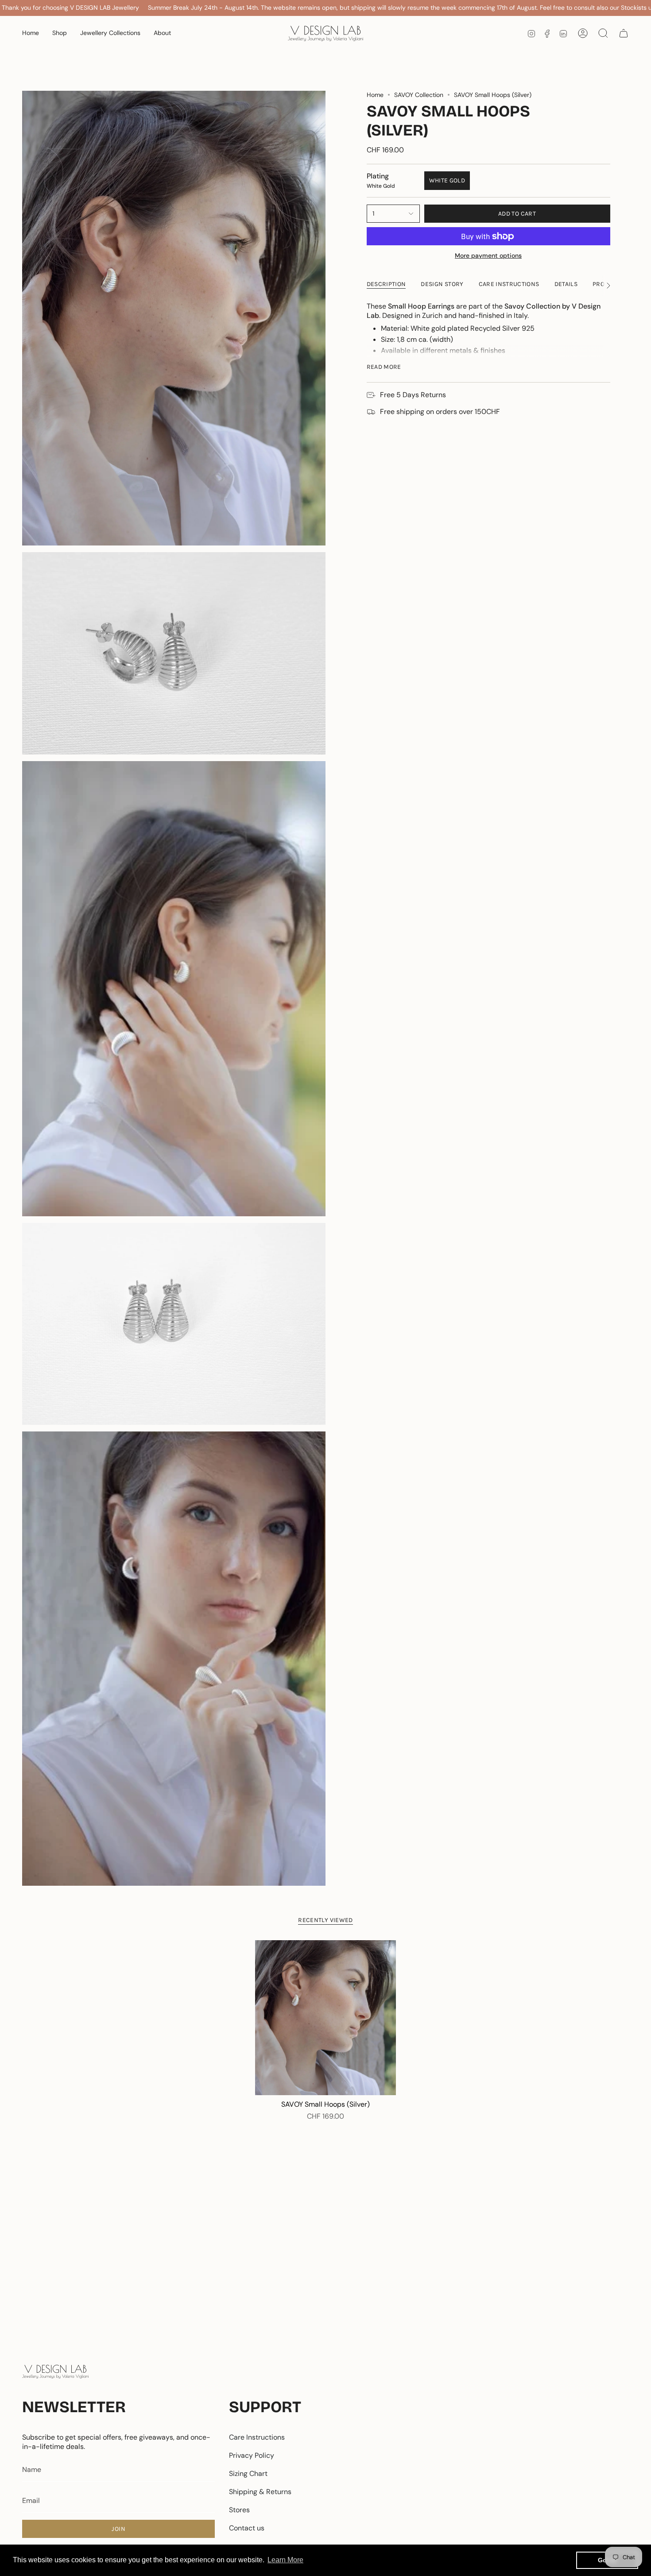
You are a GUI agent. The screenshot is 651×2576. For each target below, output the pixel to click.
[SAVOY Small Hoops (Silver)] (326, 2018)
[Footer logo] (55, 2372)
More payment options (488, 255)
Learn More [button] (285, 2560)
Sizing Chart (248, 2474)
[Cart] (624, 33)
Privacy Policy (252, 2455)
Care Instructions (257, 2437)
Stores (239, 2510)
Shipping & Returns (260, 2492)
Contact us (247, 2528)
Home (375, 95)
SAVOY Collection (419, 95)
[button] (60, 33)
